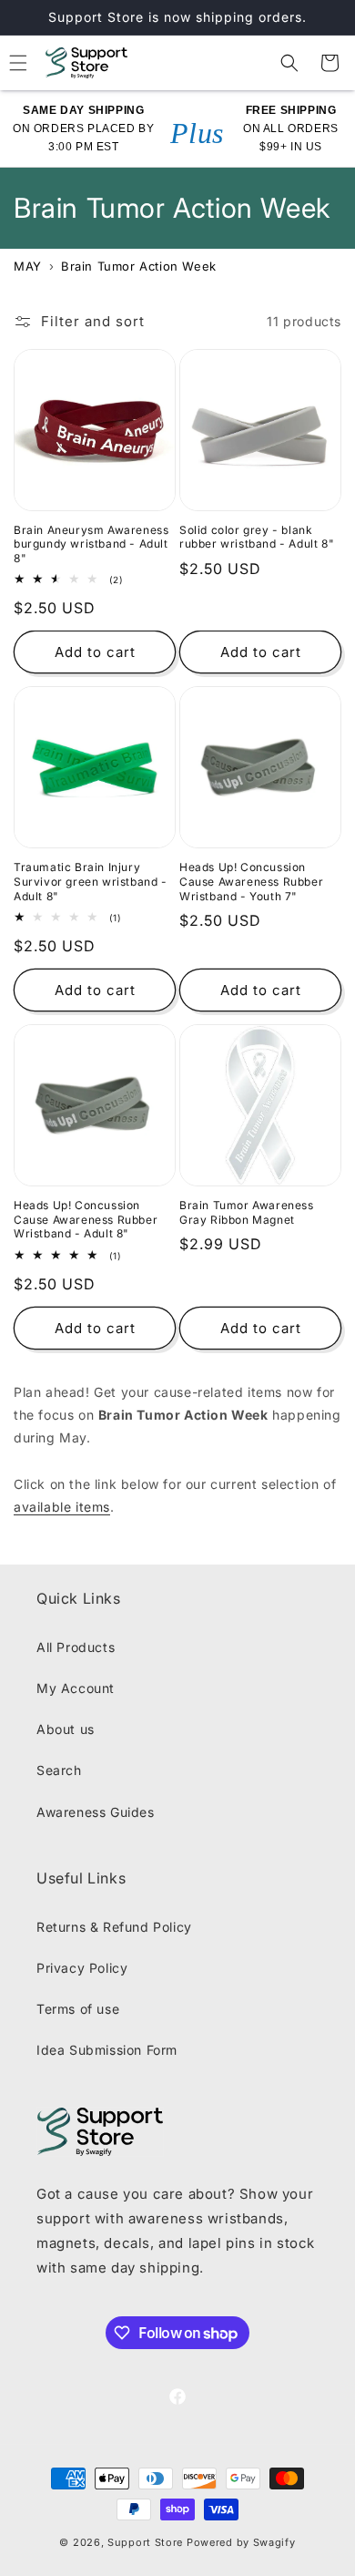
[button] (289, 63)
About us (66, 1729)
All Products (76, 1647)
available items (62, 1507)
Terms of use (78, 2009)
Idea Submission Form (107, 2050)
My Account (76, 1688)
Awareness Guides (96, 1812)
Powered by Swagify (241, 2542)
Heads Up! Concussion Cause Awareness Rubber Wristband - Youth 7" (251, 881)
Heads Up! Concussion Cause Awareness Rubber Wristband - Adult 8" (86, 1219)
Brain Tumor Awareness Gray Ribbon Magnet (247, 1212)
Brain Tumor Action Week (139, 266)
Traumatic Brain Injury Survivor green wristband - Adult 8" (91, 881)
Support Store (145, 2542)
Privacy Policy (82, 1968)
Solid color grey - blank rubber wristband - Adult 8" (257, 537)
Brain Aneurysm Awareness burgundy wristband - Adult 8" (91, 544)
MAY (28, 266)
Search (59, 1770)
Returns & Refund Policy (114, 1927)
